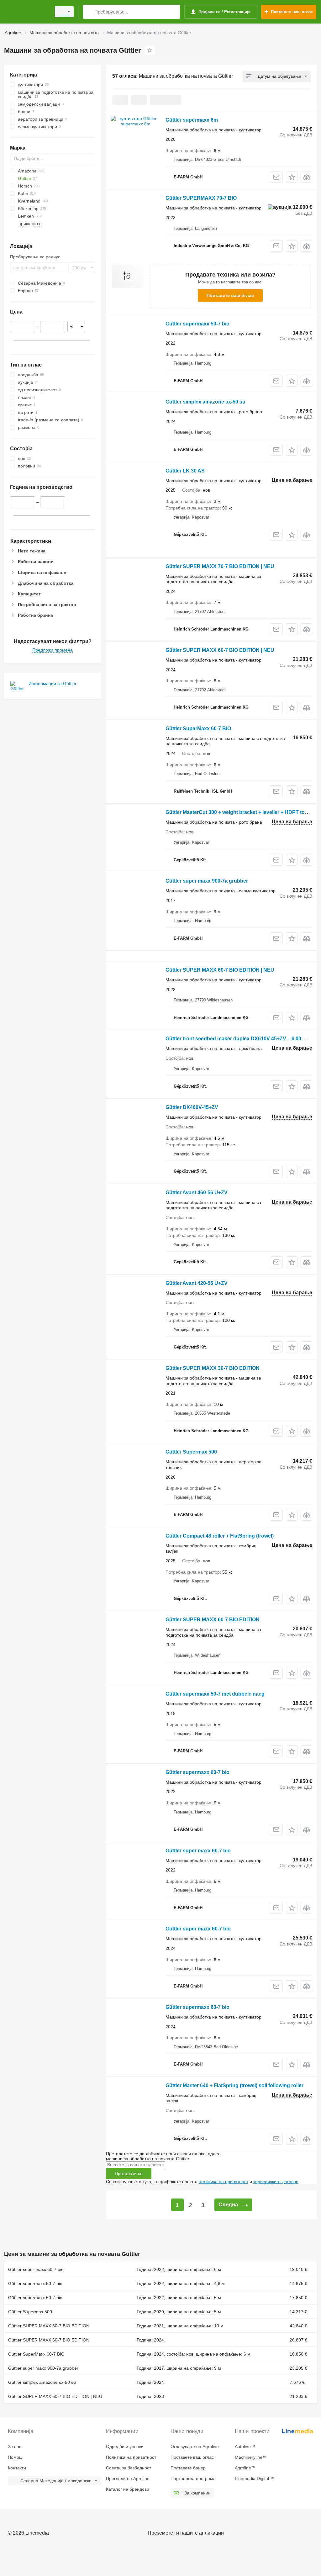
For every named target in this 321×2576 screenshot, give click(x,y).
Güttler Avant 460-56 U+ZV (197, 1193)
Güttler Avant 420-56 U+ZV (197, 1283)
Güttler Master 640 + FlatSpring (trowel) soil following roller (234, 2085)
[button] (292, 177)
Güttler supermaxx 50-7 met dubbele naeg (215, 1694)
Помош (15, 2457)
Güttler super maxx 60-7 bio (198, 1851)
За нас (15, 2447)
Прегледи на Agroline (128, 2478)
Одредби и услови (125, 2447)
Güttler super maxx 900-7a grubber (207, 881)
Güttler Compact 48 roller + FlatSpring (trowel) (220, 1536)
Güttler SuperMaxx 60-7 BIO (198, 728)
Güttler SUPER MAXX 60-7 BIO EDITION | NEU (220, 650)
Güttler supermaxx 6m (192, 120)
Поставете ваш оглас (230, 295)
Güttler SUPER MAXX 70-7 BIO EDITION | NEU (220, 566)
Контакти (17, 2468)
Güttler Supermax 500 (191, 1452)
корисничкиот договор (276, 2182)
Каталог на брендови (128, 2489)
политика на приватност (224, 2182)
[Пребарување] (89, 12)
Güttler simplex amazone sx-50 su (205, 402)
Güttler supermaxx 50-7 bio (197, 324)
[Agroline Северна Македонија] (27, 12)
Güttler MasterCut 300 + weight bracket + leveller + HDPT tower (239, 812)
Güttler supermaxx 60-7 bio (197, 1772)
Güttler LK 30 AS (185, 471)
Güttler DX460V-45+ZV (192, 1107)
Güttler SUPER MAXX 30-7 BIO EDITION (213, 1368)
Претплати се (129, 2173)
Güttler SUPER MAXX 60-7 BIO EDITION (213, 1620)
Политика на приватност (131, 2457)
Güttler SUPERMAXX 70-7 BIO (201, 198)
